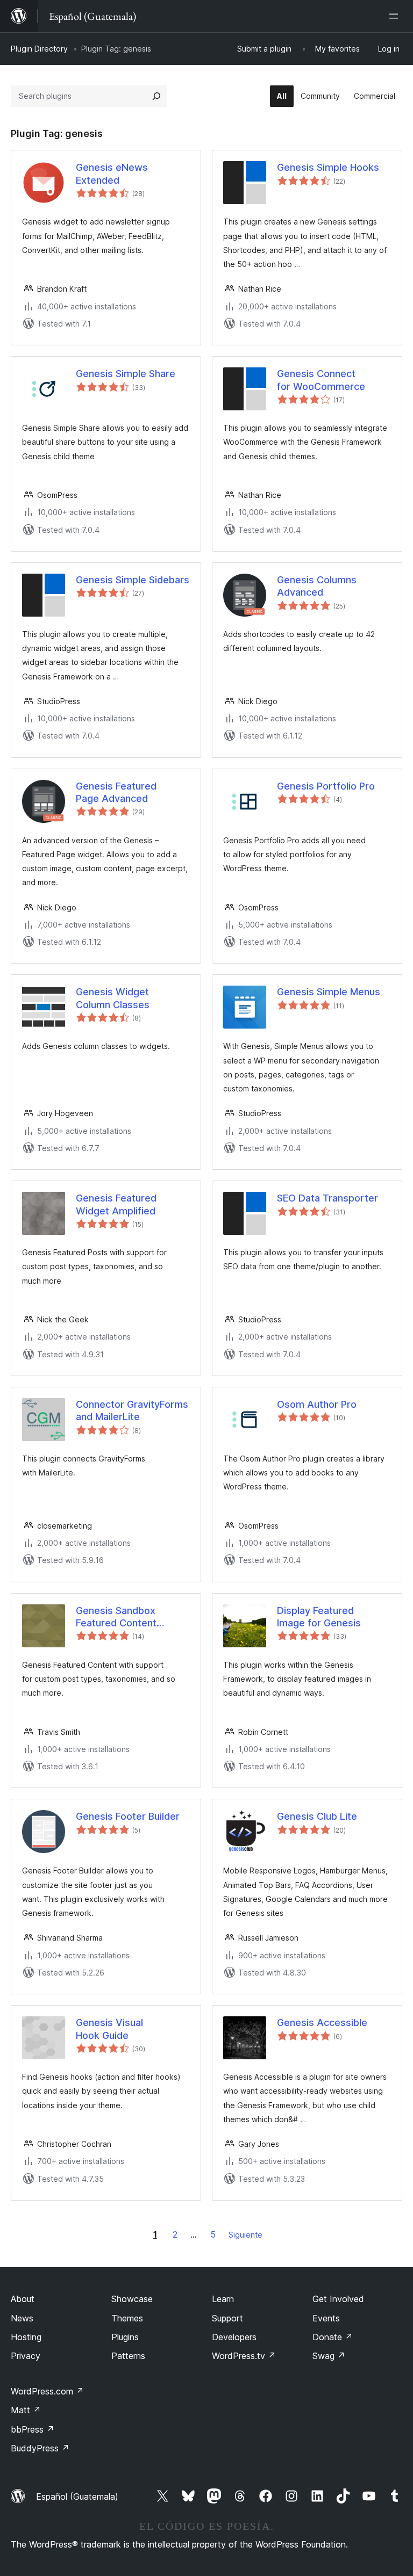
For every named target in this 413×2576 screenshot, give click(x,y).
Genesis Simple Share (126, 374)
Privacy (26, 2356)
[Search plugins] (156, 96)
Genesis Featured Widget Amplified (116, 1204)
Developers (234, 2337)
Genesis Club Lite (317, 1816)
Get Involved (338, 2299)
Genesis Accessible (322, 2023)
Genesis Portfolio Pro (326, 786)
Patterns (128, 2356)
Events (326, 2318)
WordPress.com (47, 2391)
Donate (333, 2337)
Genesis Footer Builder (128, 1816)
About (23, 2299)
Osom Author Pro (317, 1404)
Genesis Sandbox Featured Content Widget (116, 1617)
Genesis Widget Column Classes (113, 998)
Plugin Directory (39, 49)
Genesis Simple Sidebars (133, 580)
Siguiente (245, 2235)
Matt (26, 2410)
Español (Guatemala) (77, 2497)
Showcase (132, 2299)
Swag (329, 2356)
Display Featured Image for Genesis (319, 1617)
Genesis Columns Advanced (317, 586)
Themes (127, 2318)
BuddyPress (40, 2448)
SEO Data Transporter (327, 1198)
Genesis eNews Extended (112, 173)
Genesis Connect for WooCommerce (321, 380)
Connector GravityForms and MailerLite (132, 1410)
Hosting (26, 2337)
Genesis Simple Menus (329, 992)
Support (227, 2318)
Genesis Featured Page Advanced (116, 792)
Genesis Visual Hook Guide (109, 2029)
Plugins (125, 2337)
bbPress (33, 2429)
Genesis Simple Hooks (328, 167)
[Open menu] (396, 16)
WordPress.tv (244, 2356)
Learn (223, 2299)
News (22, 2318)
